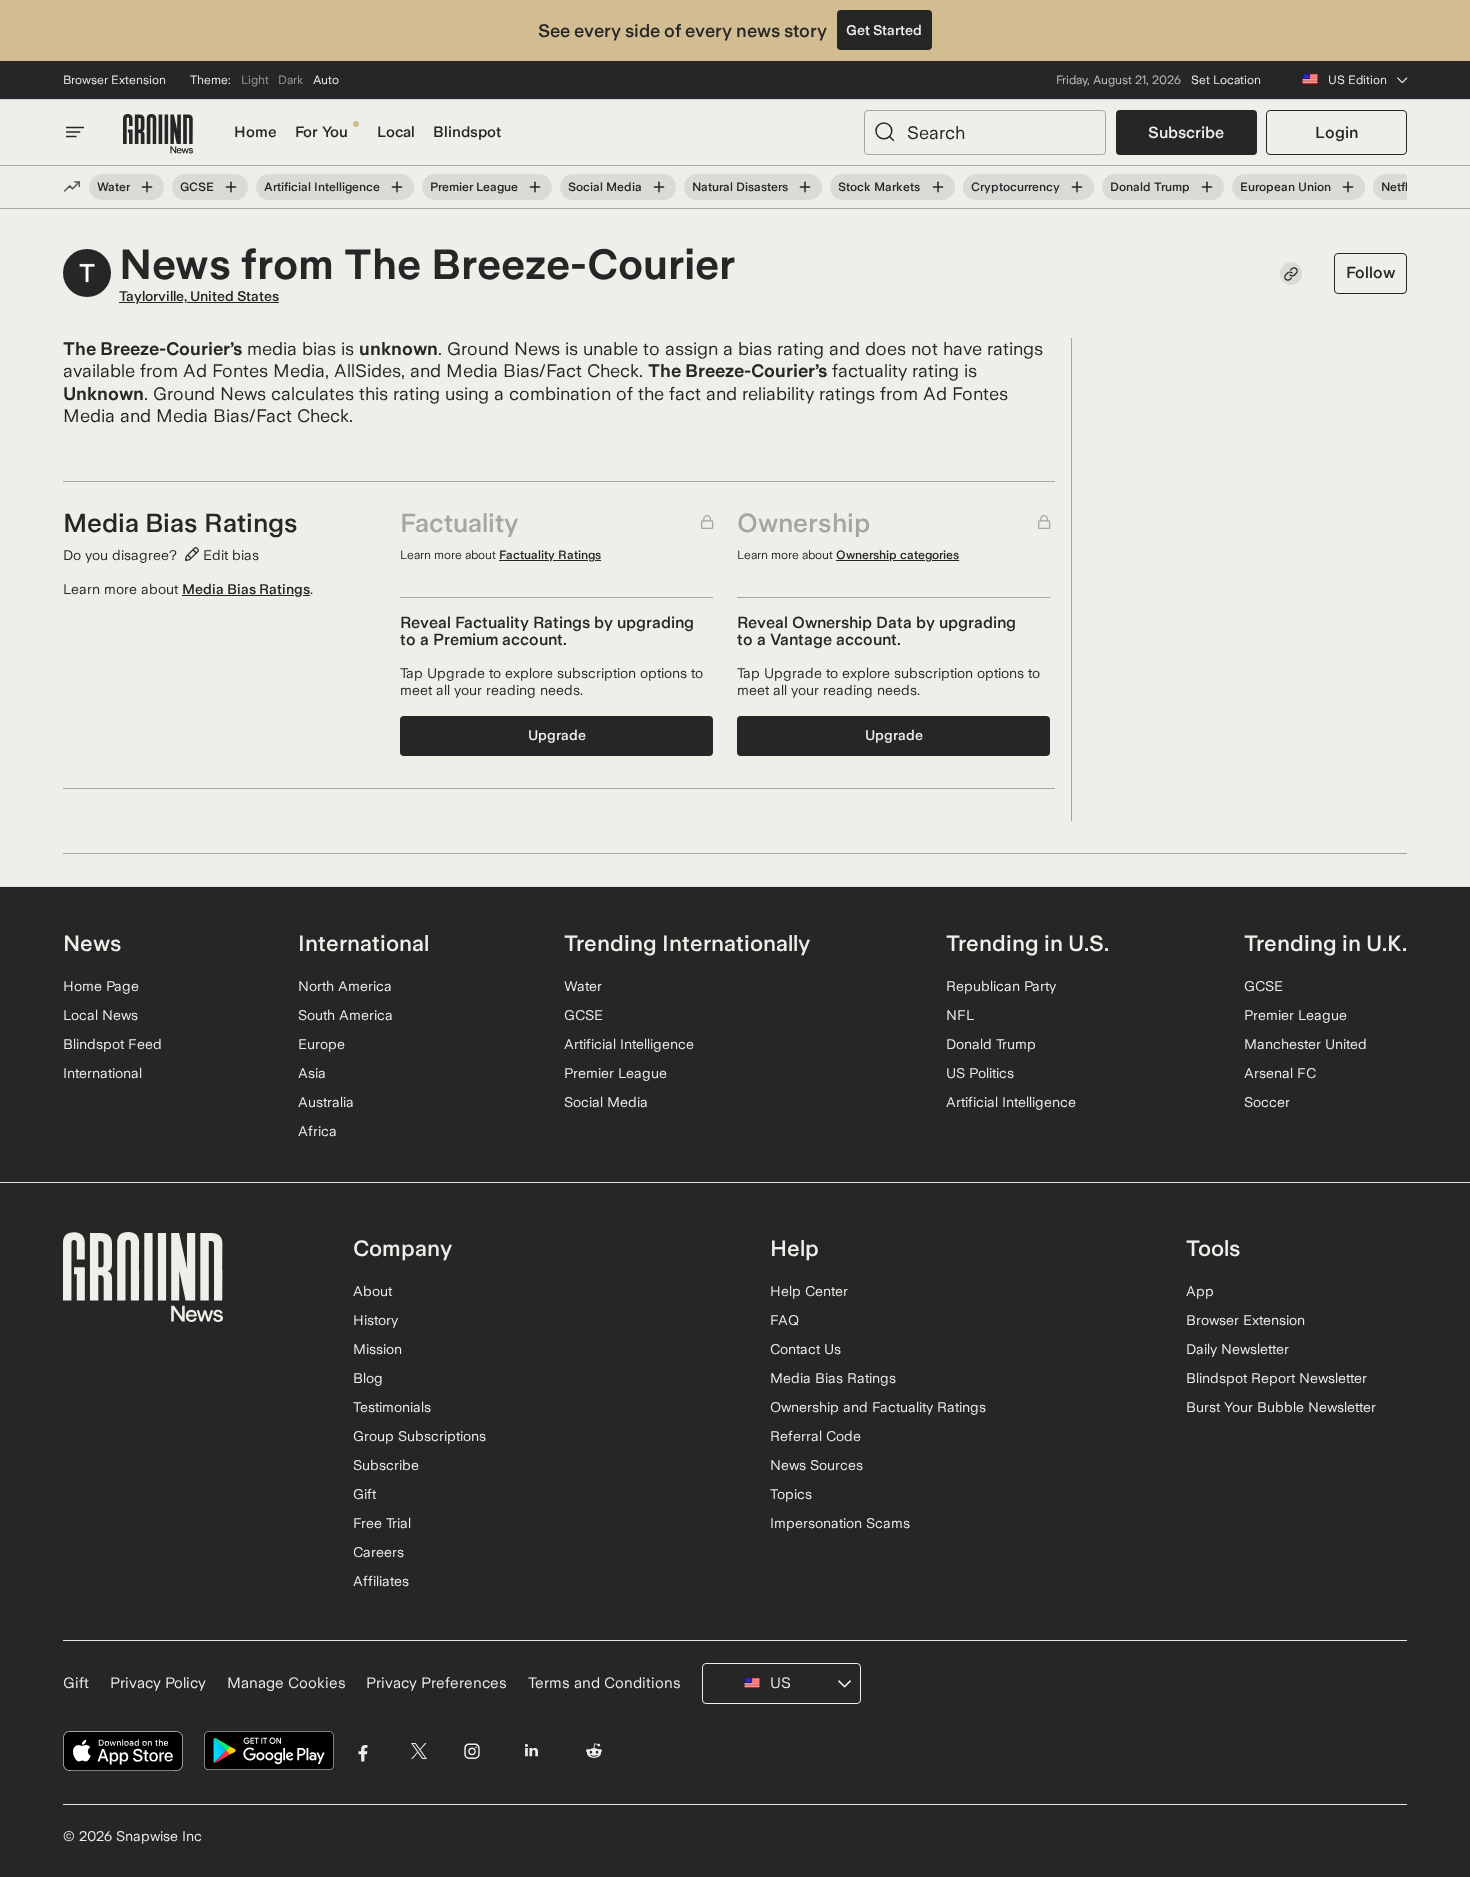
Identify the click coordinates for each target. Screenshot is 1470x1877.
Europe (321, 1044)
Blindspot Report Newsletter (1276, 1378)
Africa (317, 1131)
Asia (312, 1073)
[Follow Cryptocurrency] (1077, 187)
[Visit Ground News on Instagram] (471, 1751)
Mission (377, 1349)
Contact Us (805, 1349)
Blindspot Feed (112, 1044)
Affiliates (381, 1581)
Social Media (605, 187)
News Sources (816, 1465)
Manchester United (1305, 1044)
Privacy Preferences (436, 1683)
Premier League (474, 187)
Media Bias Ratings (246, 589)
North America (345, 986)
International (102, 1073)
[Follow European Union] (1348, 187)
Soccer (1267, 1102)
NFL (960, 1015)
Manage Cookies (286, 1683)
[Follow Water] (147, 187)
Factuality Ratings (550, 555)
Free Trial (382, 1523)
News (92, 943)
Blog (368, 1378)
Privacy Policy (158, 1683)
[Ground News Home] (158, 134)
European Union (1285, 187)
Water (113, 187)
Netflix (1399, 187)
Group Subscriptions (419, 1436)
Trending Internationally (687, 943)
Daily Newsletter (1237, 1349)
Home (255, 132)
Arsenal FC (1280, 1073)
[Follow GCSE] (231, 187)
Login (1336, 132)
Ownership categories (897, 555)
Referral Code (815, 1436)
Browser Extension (114, 80)
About (372, 1291)
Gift (364, 1494)
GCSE (197, 187)
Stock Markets (879, 187)
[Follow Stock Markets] (937, 187)
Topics (791, 1494)
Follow (1370, 272)
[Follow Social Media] (659, 187)
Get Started (884, 30)
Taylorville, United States (199, 296)
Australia (326, 1102)
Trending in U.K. (1325, 943)
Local (396, 132)
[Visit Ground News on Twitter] (418, 1751)
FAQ (784, 1320)
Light (255, 80)
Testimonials (392, 1407)
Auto (326, 80)
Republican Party (1001, 986)
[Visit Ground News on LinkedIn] (530, 1751)
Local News (100, 1015)
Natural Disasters (740, 187)
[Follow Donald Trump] (1207, 187)
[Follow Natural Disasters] (805, 187)
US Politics (980, 1073)
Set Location (1226, 80)
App (1200, 1291)
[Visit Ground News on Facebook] (363, 1751)
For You (321, 132)
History (375, 1320)
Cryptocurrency (1015, 187)
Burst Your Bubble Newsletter (1281, 1407)
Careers (378, 1552)
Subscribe (1186, 132)
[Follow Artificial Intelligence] (397, 187)
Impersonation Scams (840, 1523)
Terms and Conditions (604, 1683)
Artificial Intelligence (322, 187)
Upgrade (557, 735)
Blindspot (467, 132)
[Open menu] (75, 132)
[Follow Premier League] (535, 187)
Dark (290, 80)
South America (345, 1015)
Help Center (809, 1291)
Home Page (101, 986)
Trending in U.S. (1027, 943)
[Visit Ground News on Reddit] (594, 1751)
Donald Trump (1150, 187)
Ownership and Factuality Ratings (878, 1407)
